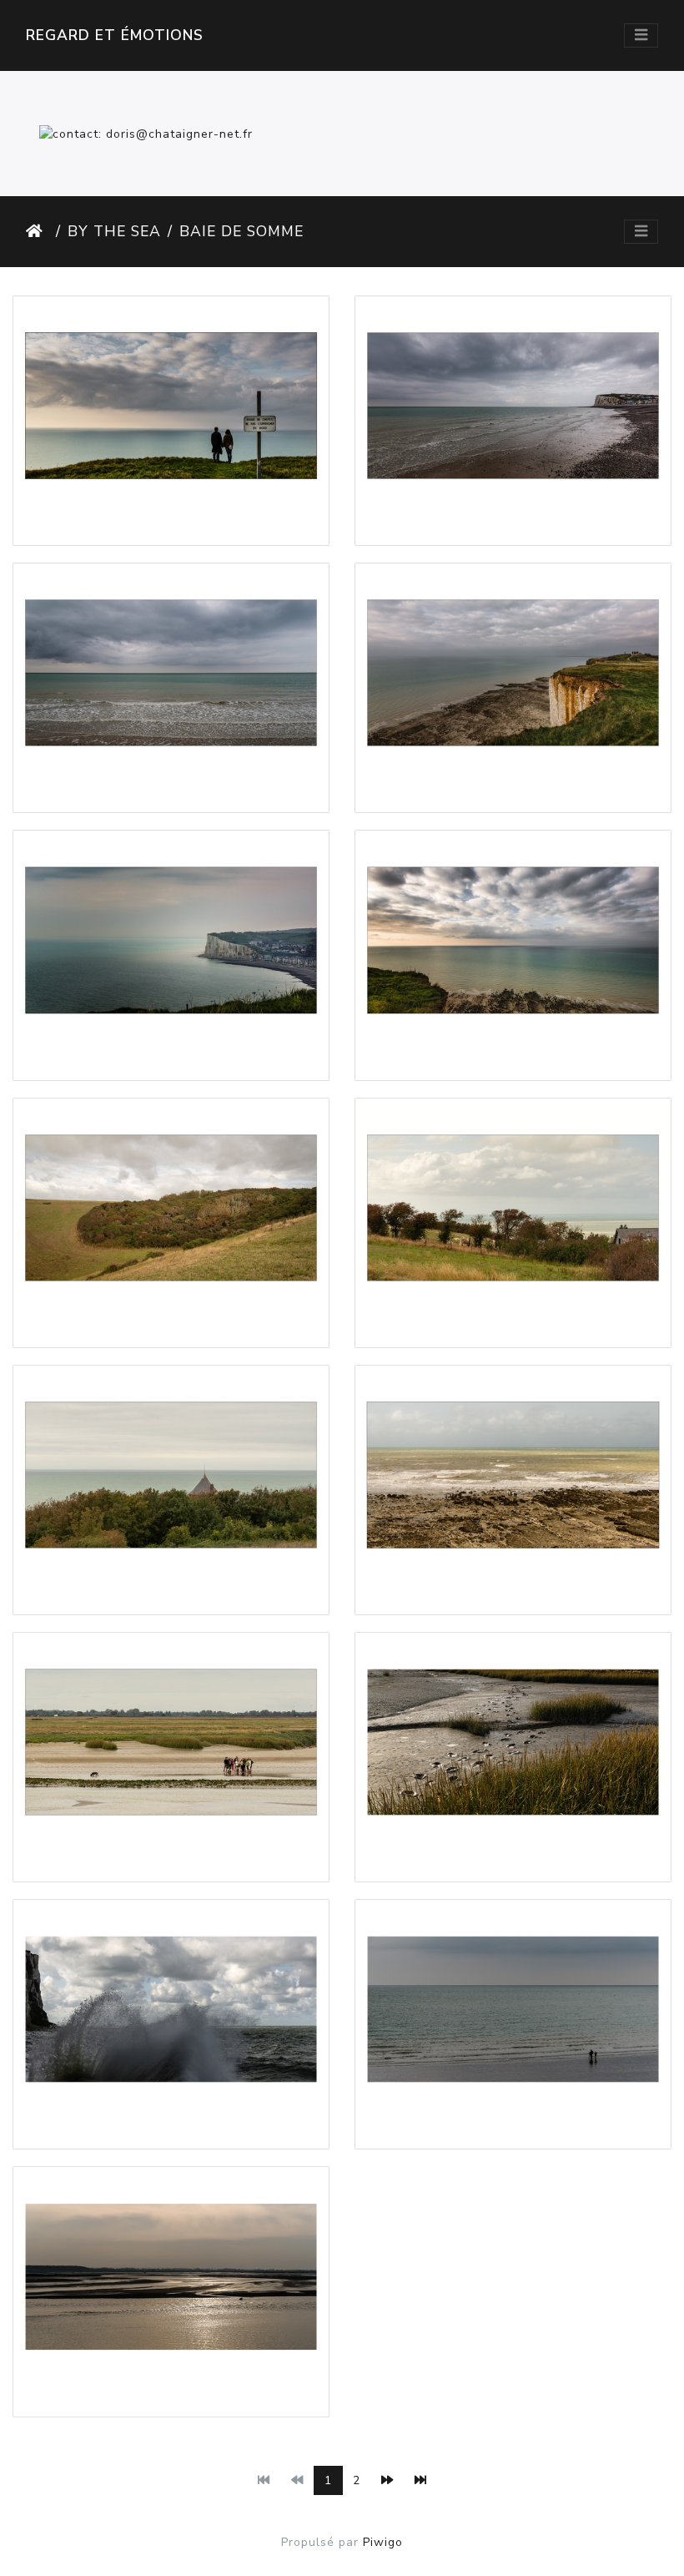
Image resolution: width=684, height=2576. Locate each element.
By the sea (114, 231)
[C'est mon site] (146, 133)
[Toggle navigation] (641, 35)
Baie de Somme (241, 231)
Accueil (38, 231)
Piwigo (383, 2542)
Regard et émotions (115, 35)
